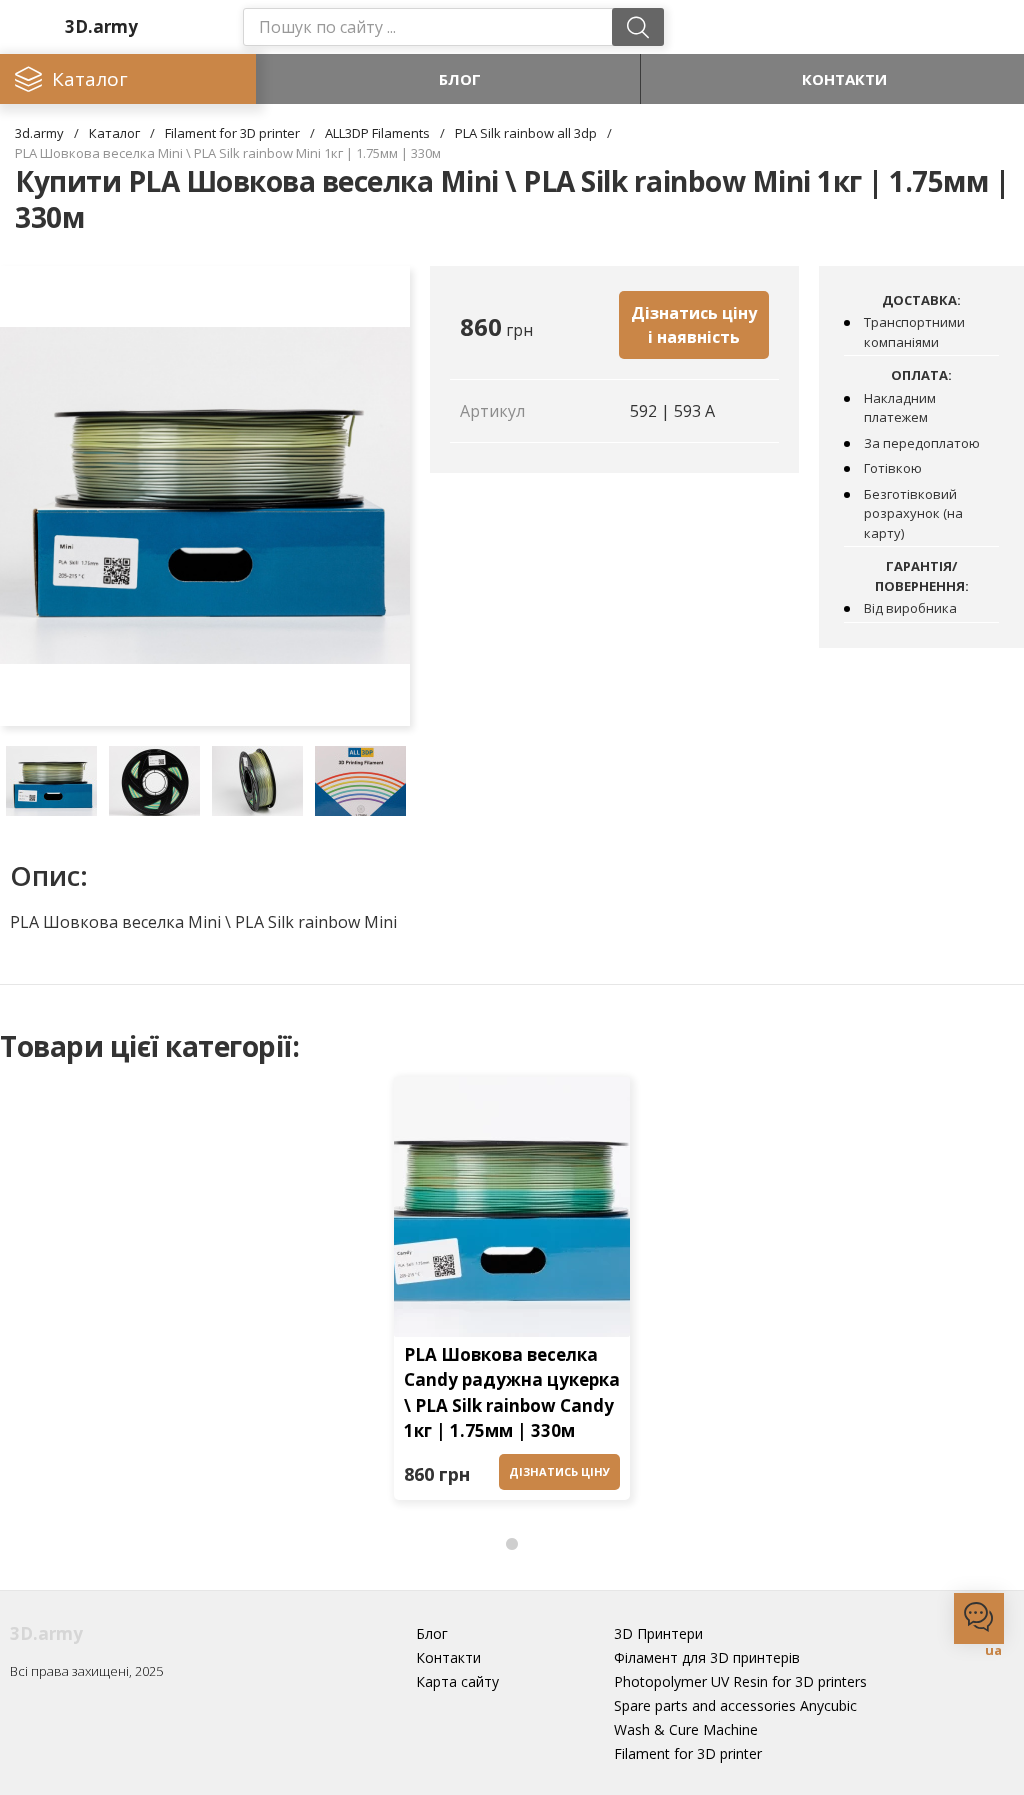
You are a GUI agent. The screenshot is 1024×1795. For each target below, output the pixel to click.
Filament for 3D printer (232, 133)
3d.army (39, 133)
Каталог (114, 133)
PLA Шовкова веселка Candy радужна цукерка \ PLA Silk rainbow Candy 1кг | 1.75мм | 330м (512, 1393)
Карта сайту (457, 1681)
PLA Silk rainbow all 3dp (526, 133)
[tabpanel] (512, 1294)
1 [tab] (512, 1545)
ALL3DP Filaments (377, 133)
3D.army (101, 26)
